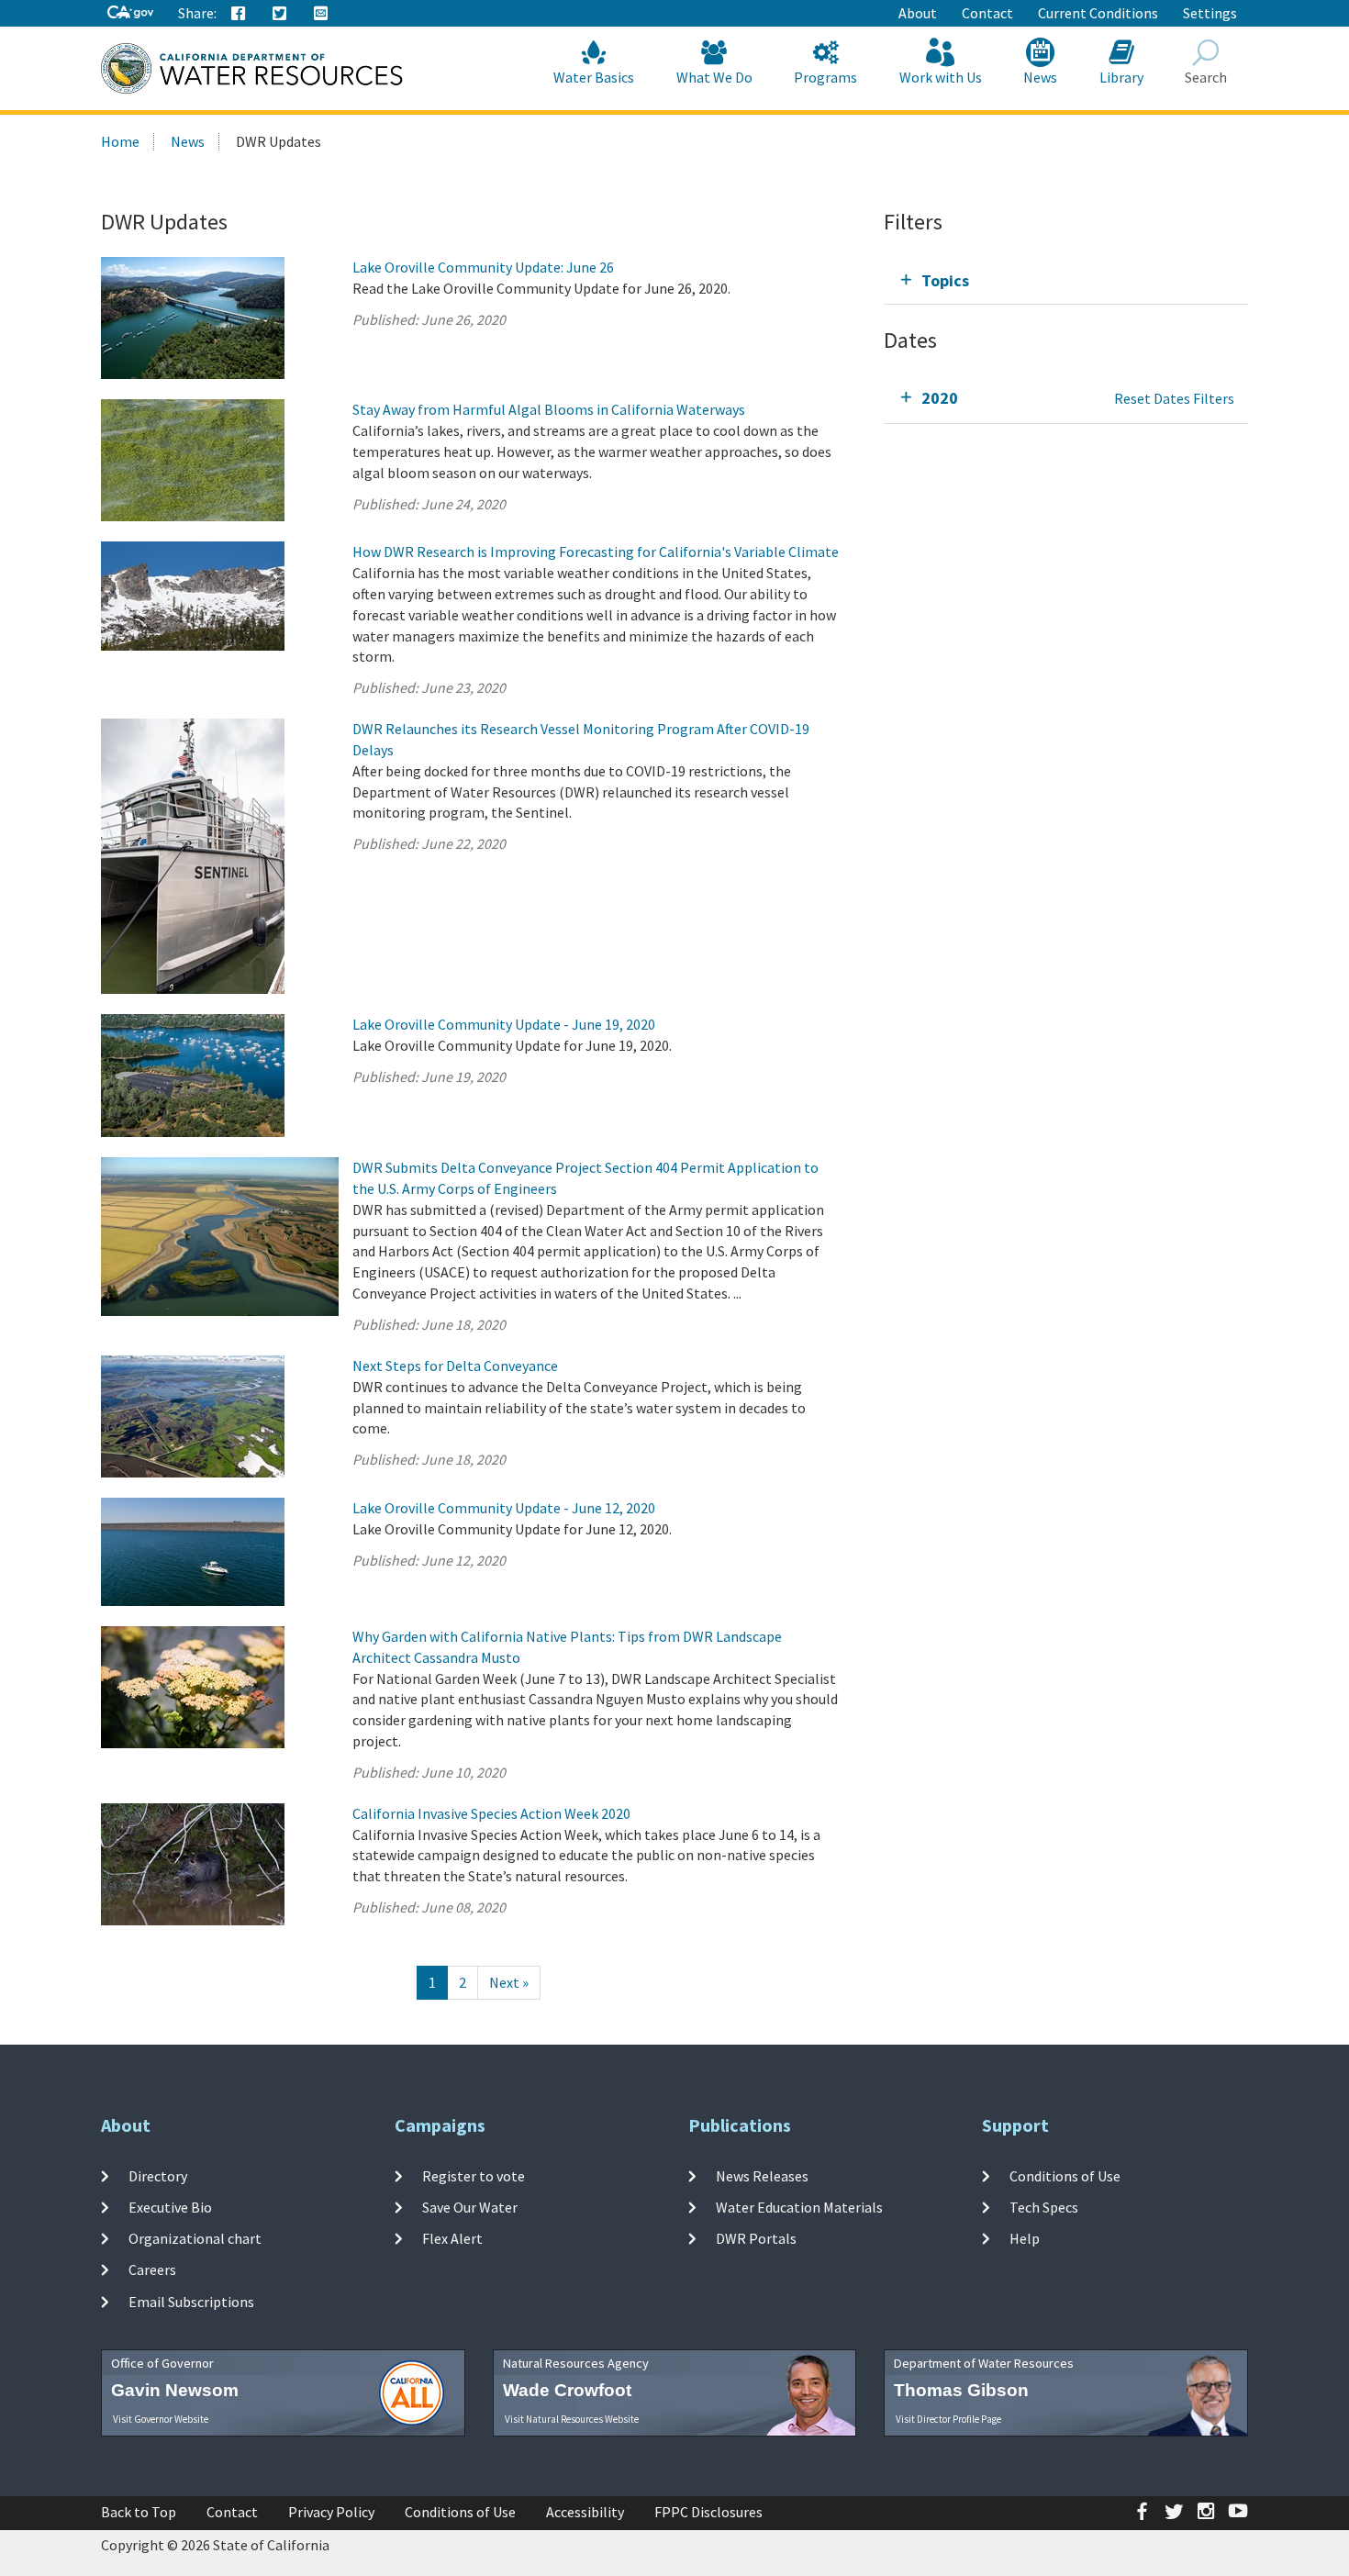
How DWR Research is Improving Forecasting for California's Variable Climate (596, 552)
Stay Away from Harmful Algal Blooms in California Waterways (549, 409)
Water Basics (594, 77)
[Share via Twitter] (280, 14)
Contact (987, 13)
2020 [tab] (940, 398)
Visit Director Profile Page (948, 2419)
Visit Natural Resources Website (572, 2419)
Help (1025, 2238)
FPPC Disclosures (708, 2512)
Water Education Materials (799, 2207)
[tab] (1066, 280)
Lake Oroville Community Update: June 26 (483, 267)
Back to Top (139, 2512)
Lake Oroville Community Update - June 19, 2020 (504, 1024)
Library (1121, 77)
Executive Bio (170, 2207)
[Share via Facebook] (239, 14)
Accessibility (585, 2512)
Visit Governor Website (161, 2419)
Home (120, 141)
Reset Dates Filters (1174, 398)
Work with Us (941, 77)
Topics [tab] (945, 280)
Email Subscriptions (191, 2302)
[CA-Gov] (130, 13)
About (918, 13)
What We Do (714, 77)
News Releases (762, 2175)
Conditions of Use (1065, 2175)
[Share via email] (321, 14)
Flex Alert (452, 2238)
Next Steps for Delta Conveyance (455, 1366)
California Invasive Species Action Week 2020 (491, 1813)
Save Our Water (470, 2207)
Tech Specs (1044, 2207)
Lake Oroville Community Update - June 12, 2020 (504, 1508)
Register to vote (474, 2175)
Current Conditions (1098, 13)
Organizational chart (195, 2238)
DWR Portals (756, 2238)
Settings (1210, 13)
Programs (825, 77)
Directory (158, 2175)
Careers (152, 2269)
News (1040, 77)
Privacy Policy (331, 2512)
